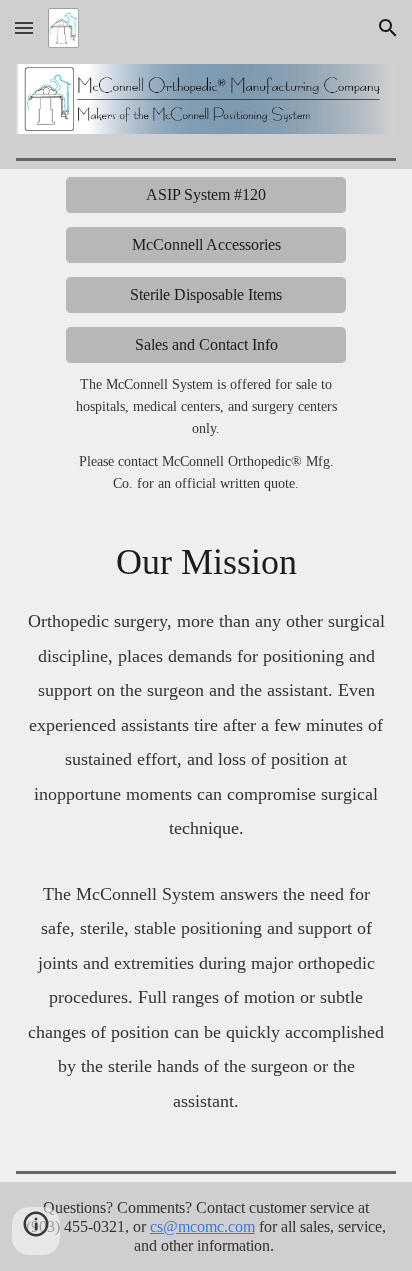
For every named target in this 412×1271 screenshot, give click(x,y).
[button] (24, 27)
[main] (206, 439)
